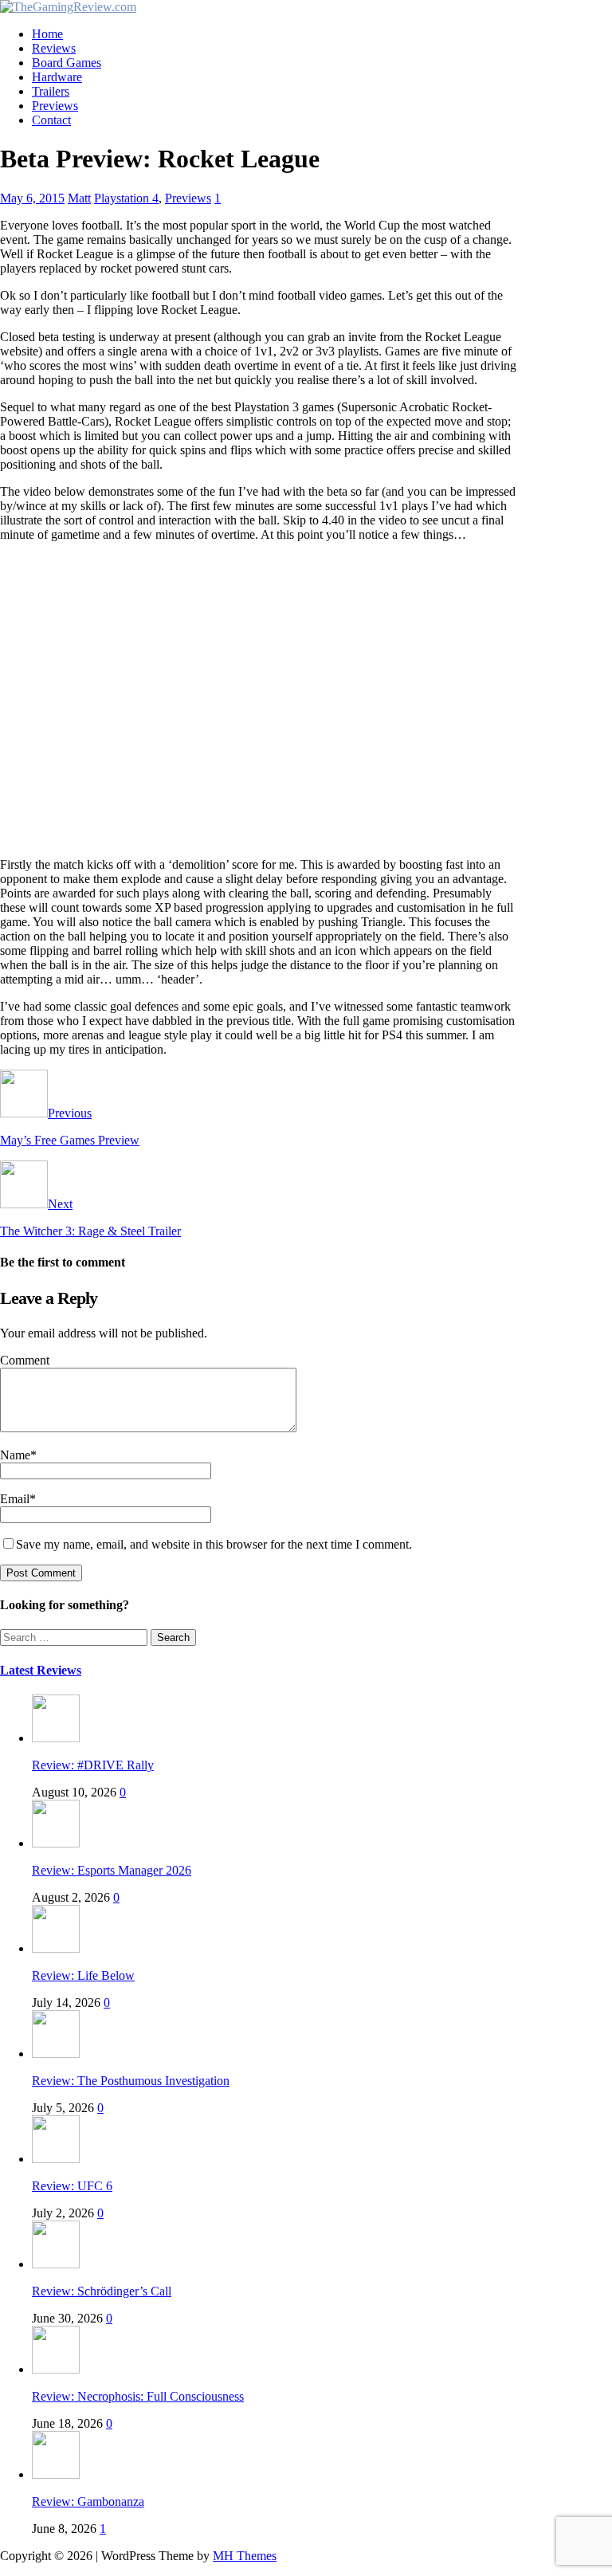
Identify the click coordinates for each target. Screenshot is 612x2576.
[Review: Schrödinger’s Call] (56, 2264)
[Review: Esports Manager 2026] (56, 1843)
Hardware (57, 77)
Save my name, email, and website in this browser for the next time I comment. (214, 1544)
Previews (55, 106)
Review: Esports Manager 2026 (112, 1870)
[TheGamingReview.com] (68, 7)
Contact (51, 120)
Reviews (54, 48)
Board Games (67, 63)
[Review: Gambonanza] (56, 2474)
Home (47, 34)
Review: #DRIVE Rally (93, 1765)
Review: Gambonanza (88, 2501)
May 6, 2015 (32, 198)
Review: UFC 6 (72, 2186)
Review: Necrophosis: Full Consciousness (138, 2396)
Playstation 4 (126, 198)
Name (15, 1455)
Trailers (51, 91)
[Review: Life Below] (56, 1948)
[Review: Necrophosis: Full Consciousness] (56, 2369)
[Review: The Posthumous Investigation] (56, 2054)
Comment (25, 1360)
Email (15, 1499)
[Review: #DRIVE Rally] (56, 1738)
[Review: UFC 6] (56, 2159)
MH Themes (245, 2556)
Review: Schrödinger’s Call (102, 2291)
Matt (79, 198)
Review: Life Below (83, 1975)
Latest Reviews (41, 1670)
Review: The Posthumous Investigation (131, 2081)
